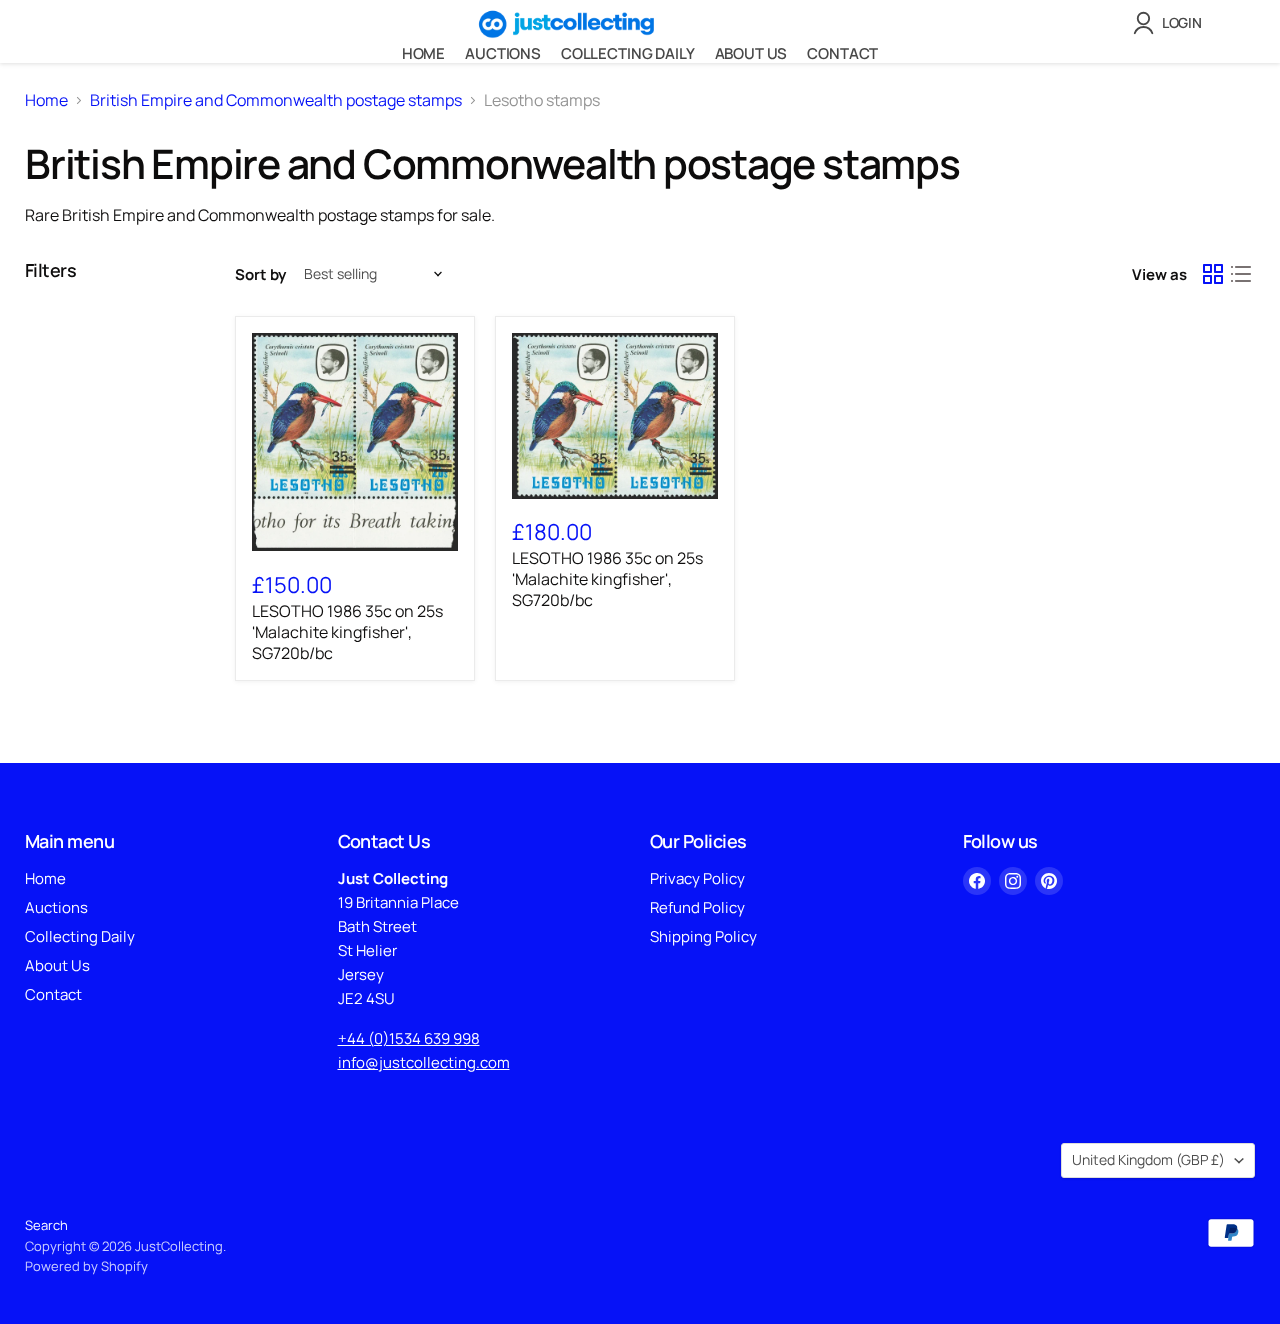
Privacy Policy (697, 878)
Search (46, 1225)
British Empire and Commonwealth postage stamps (276, 100)
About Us (751, 53)
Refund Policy (697, 907)
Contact (842, 53)
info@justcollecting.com (424, 1062)
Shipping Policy (703, 936)
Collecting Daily (628, 53)
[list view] (1241, 274)
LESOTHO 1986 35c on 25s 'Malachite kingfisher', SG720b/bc (347, 632)
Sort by (260, 274)
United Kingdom (1148, 1159)
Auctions (503, 53)
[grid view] (1213, 274)
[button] (1171, 23)
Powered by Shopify (86, 1266)
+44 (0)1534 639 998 (409, 1038)
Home (423, 53)
